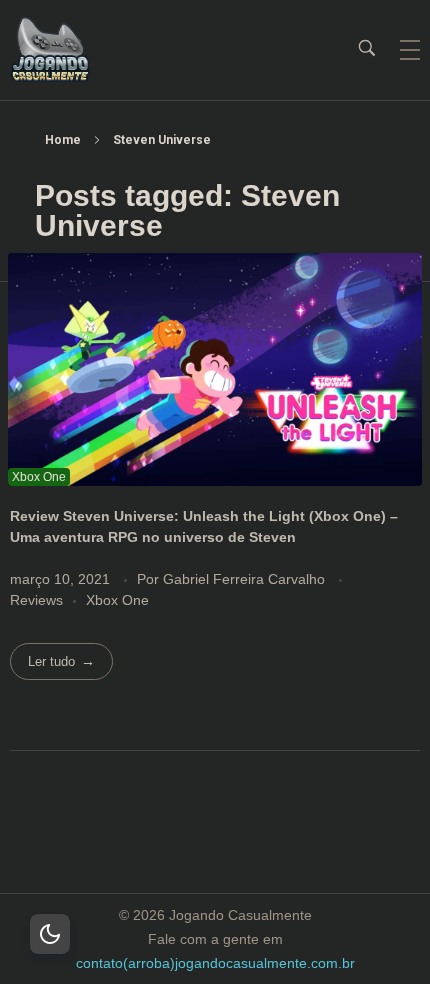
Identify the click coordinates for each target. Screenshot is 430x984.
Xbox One (117, 600)
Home (63, 140)
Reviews (36, 600)
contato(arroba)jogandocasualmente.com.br (215, 963)
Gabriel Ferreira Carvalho (246, 579)
